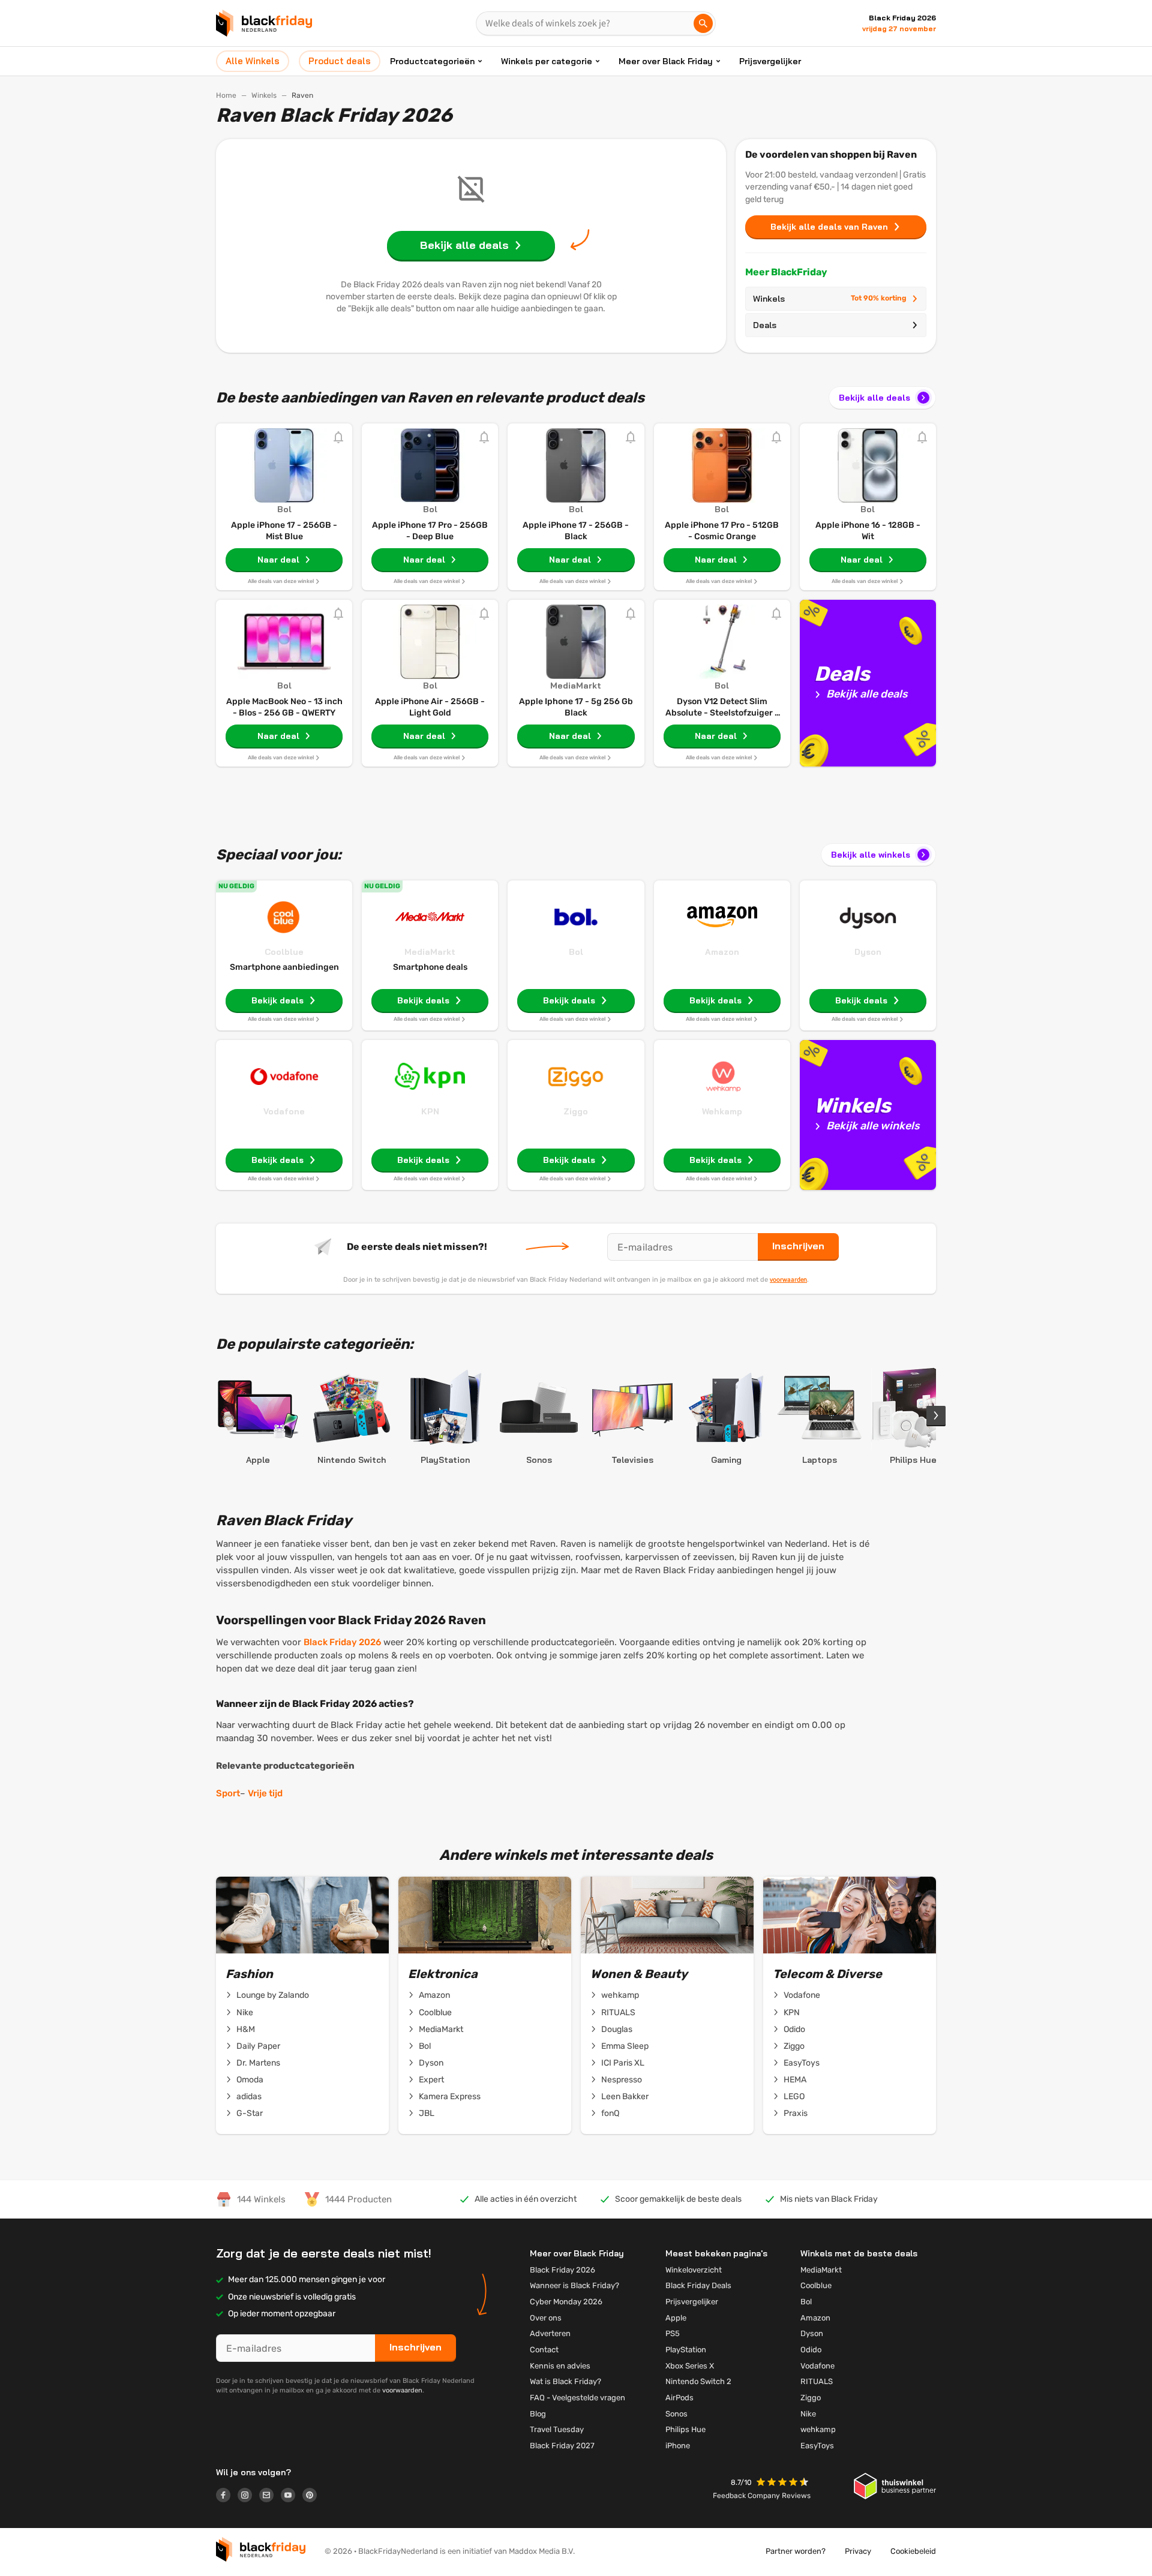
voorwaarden (788, 1279)
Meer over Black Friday (666, 61)
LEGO (794, 2096)
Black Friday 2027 (562, 2446)
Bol (576, 952)
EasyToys (802, 2063)
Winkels (264, 95)
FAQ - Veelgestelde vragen (577, 2398)
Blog (538, 2414)
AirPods (679, 2398)
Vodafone (284, 1111)
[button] (784, 2483)
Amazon (722, 952)
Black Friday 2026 (342, 1642)
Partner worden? (796, 2551)
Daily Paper (258, 2046)
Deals (765, 325)
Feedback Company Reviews (762, 2496)
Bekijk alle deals (874, 398)
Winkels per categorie (547, 61)
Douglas (617, 2029)
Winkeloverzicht (694, 2270)
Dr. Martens (258, 2063)
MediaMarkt (430, 952)
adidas (249, 2096)
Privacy (858, 2551)
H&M (246, 2029)
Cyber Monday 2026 (566, 2302)
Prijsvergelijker (770, 61)
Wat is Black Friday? (565, 2381)
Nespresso (622, 2080)
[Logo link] (227, 2497)
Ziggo (576, 1111)
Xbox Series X (690, 2366)
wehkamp (620, 1995)
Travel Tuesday (557, 2429)
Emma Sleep (625, 2046)
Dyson (868, 952)
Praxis (796, 2113)
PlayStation (686, 2350)
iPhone (678, 2446)
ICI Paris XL (623, 2063)
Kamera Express (450, 2096)
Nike (245, 2013)
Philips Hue (685, 2429)
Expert (431, 2080)
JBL (427, 2113)
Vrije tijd (265, 1793)
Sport (228, 1793)
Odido (794, 2029)
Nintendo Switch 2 (698, 2381)
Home (226, 95)
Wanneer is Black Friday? (574, 2285)
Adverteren (550, 2333)
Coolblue (284, 952)
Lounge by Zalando (273, 1995)
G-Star (250, 2113)
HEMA (795, 2080)
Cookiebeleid (913, 2551)
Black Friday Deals (698, 2285)
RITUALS (618, 2013)
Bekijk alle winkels (871, 855)
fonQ (610, 2113)
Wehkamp (722, 1111)
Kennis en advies (560, 2366)
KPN (430, 1111)
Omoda (250, 2080)
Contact (544, 2350)
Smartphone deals (430, 967)
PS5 (673, 2333)
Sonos (676, 2414)
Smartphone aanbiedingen (284, 967)
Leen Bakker (625, 2096)
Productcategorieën (432, 61)
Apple (676, 2318)
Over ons (546, 2318)
